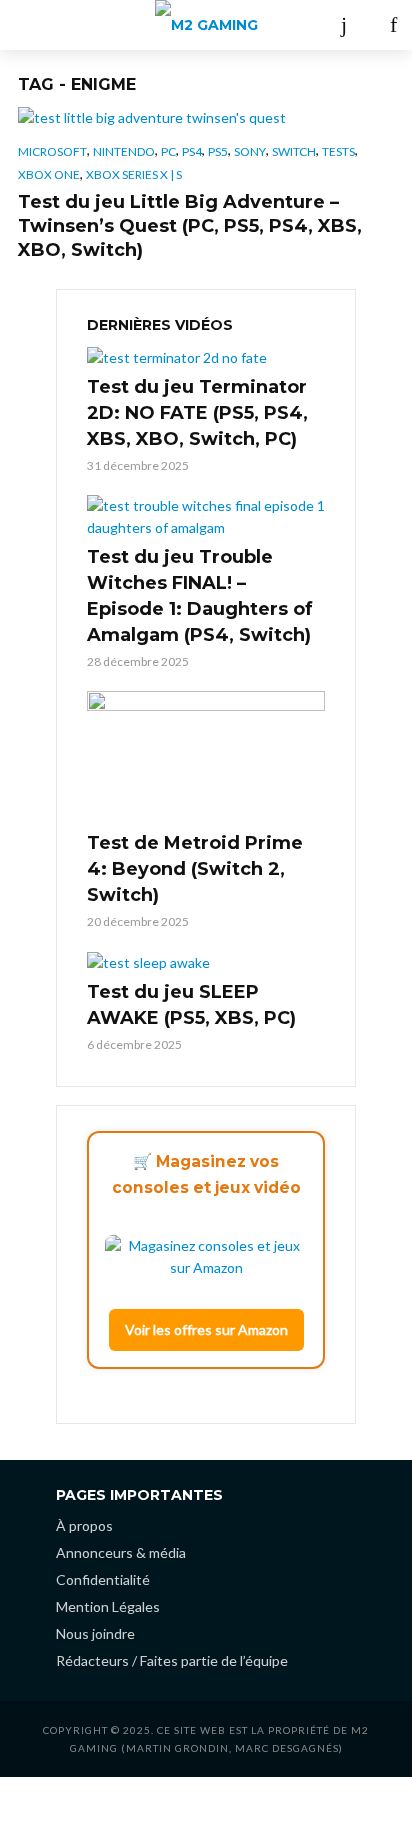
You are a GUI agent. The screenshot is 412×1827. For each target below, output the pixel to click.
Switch (294, 151)
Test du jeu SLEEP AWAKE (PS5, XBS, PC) (191, 1005)
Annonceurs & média (121, 1552)
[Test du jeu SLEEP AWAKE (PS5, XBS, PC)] (206, 962)
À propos (84, 1525)
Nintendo (124, 151)
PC (168, 151)
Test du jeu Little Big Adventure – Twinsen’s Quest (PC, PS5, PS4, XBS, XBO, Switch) (190, 226)
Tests (338, 151)
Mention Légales (108, 1606)
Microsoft (52, 151)
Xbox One (49, 174)
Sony (250, 151)
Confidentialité (103, 1579)
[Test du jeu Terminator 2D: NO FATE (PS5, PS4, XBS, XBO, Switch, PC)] (206, 356)
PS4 (192, 151)
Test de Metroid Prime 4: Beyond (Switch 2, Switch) (195, 869)
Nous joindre (95, 1633)
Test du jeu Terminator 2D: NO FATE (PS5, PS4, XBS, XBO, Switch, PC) (197, 413)
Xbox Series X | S (134, 174)
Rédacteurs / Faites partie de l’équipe (172, 1660)
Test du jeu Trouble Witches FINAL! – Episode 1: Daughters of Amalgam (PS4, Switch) (200, 596)
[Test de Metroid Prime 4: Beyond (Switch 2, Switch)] (206, 758)
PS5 (218, 151)
